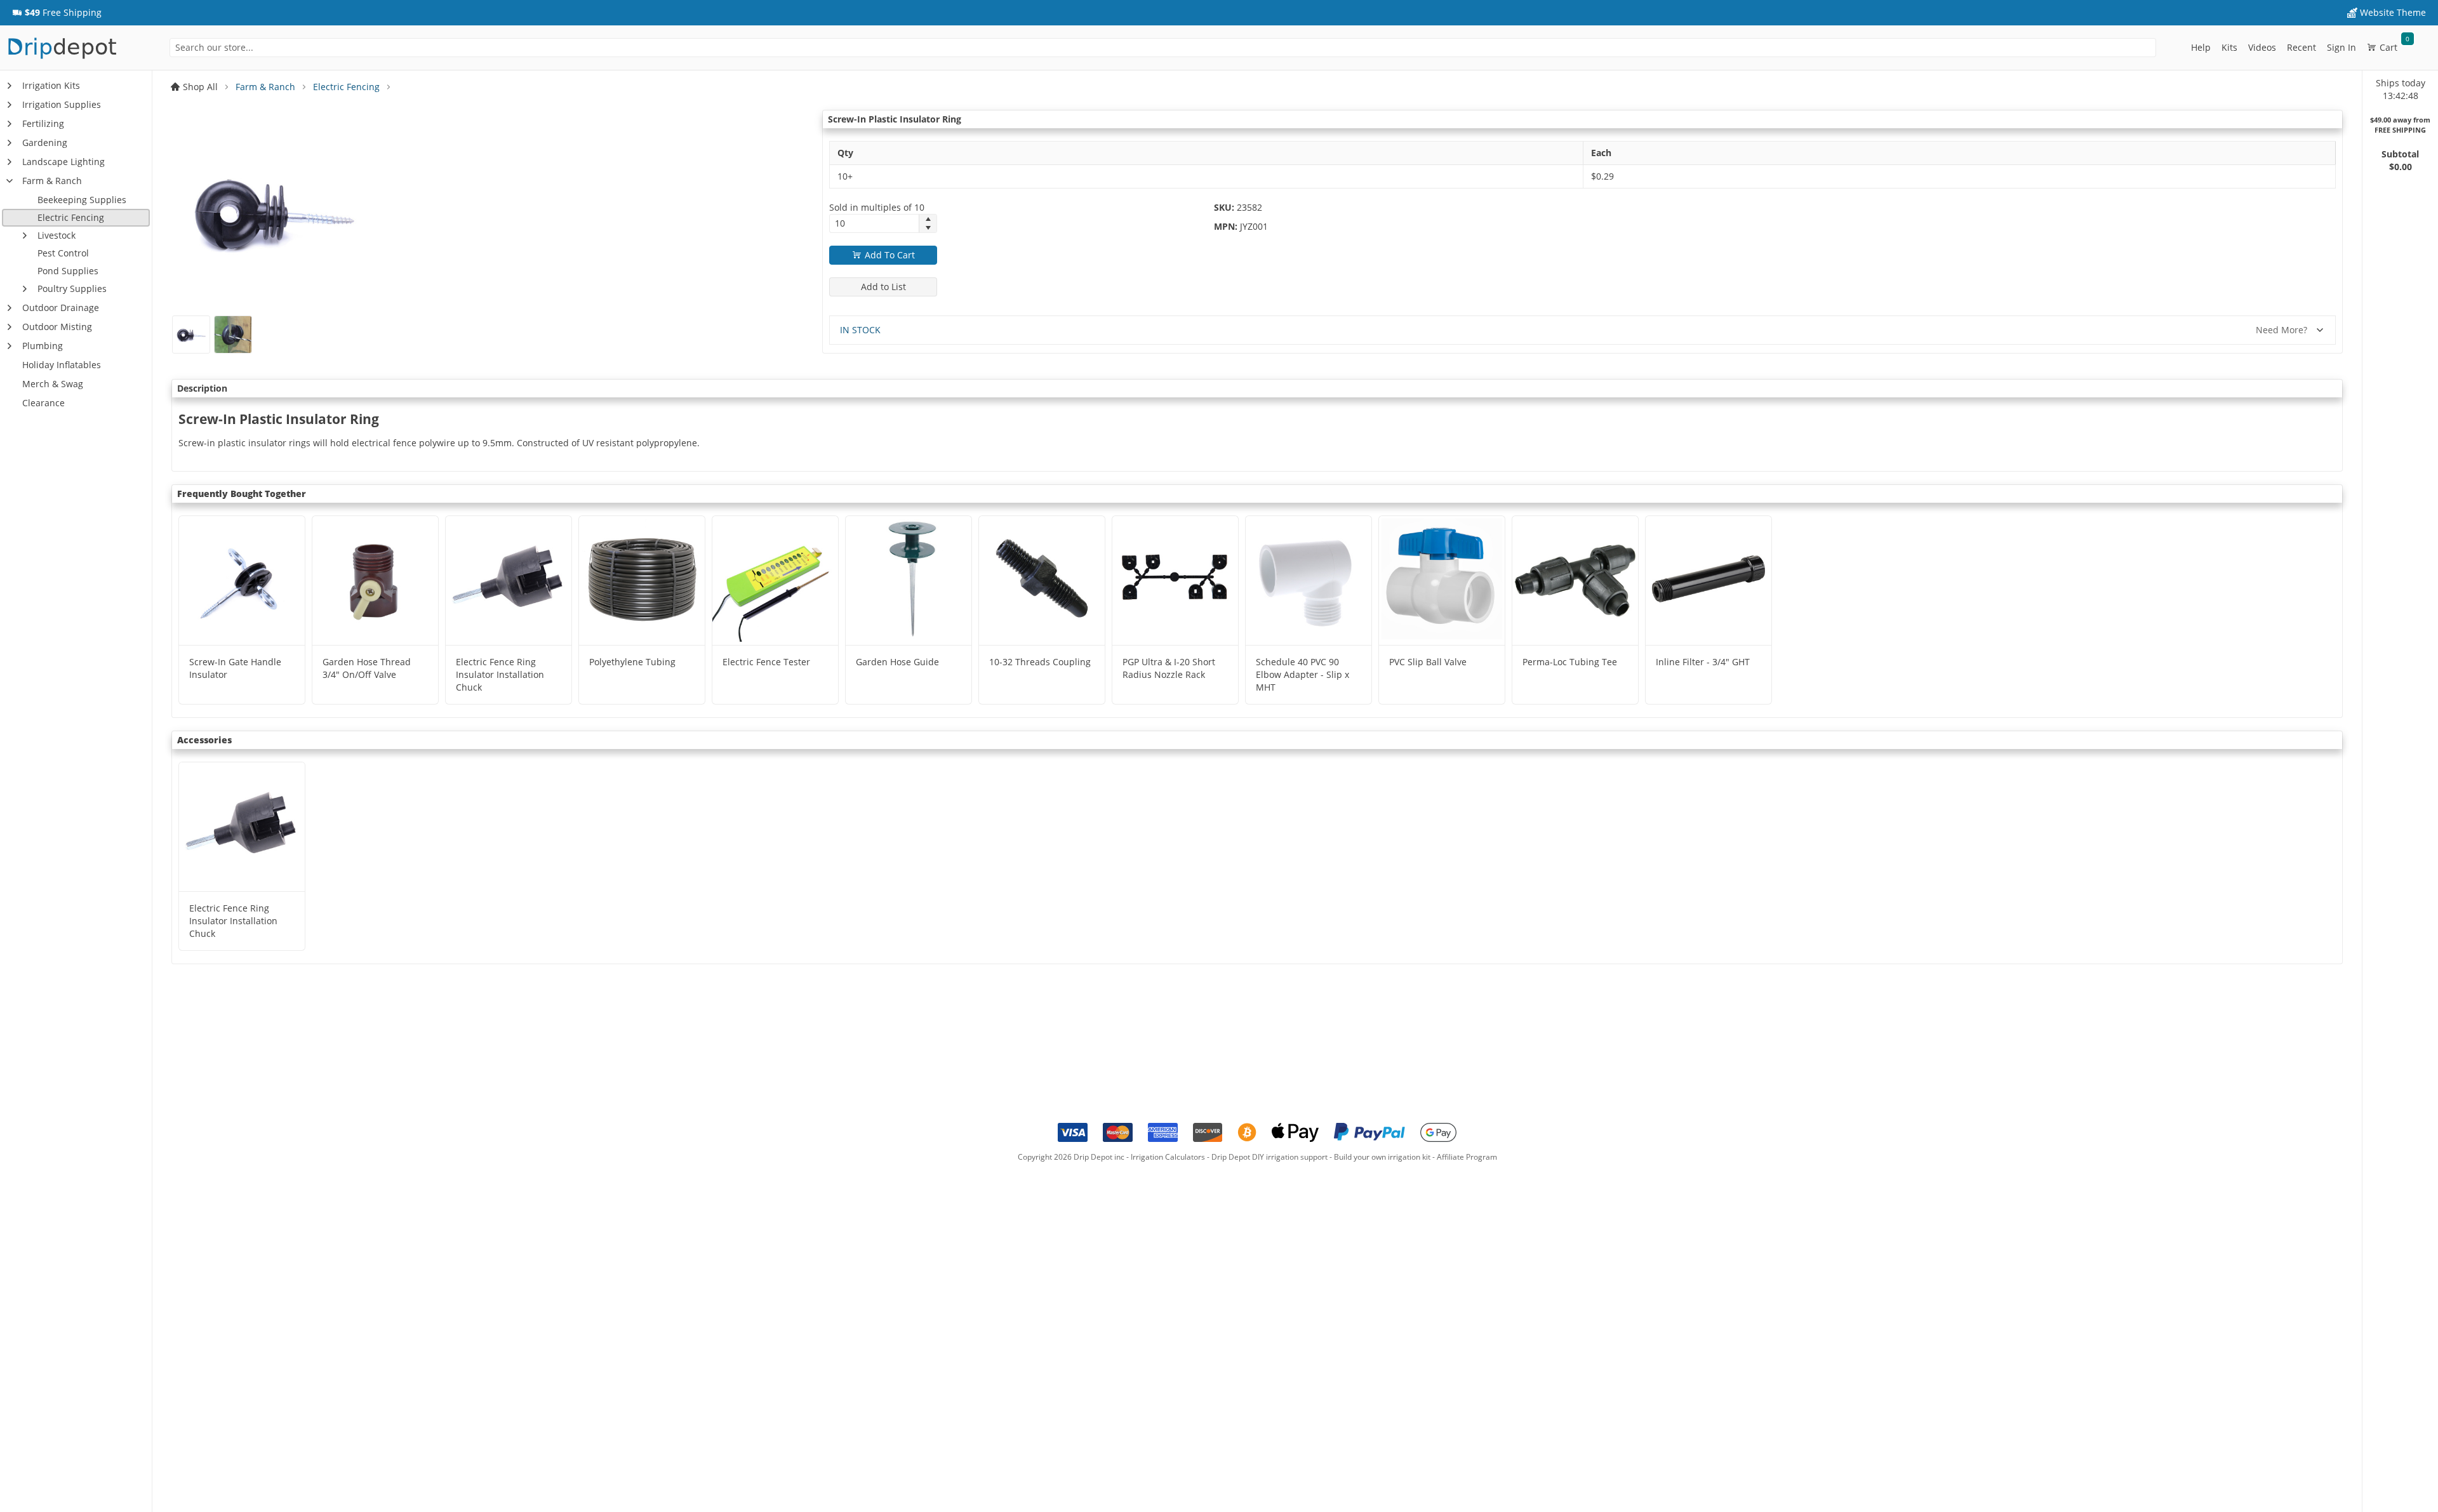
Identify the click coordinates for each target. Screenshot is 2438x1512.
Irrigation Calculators (1168, 1157)
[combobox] (1163, 48)
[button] (57, 13)
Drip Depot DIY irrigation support (1269, 1157)
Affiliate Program (1467, 1157)
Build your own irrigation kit (1382, 1157)
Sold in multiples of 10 (877, 207)
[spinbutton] (874, 223)
